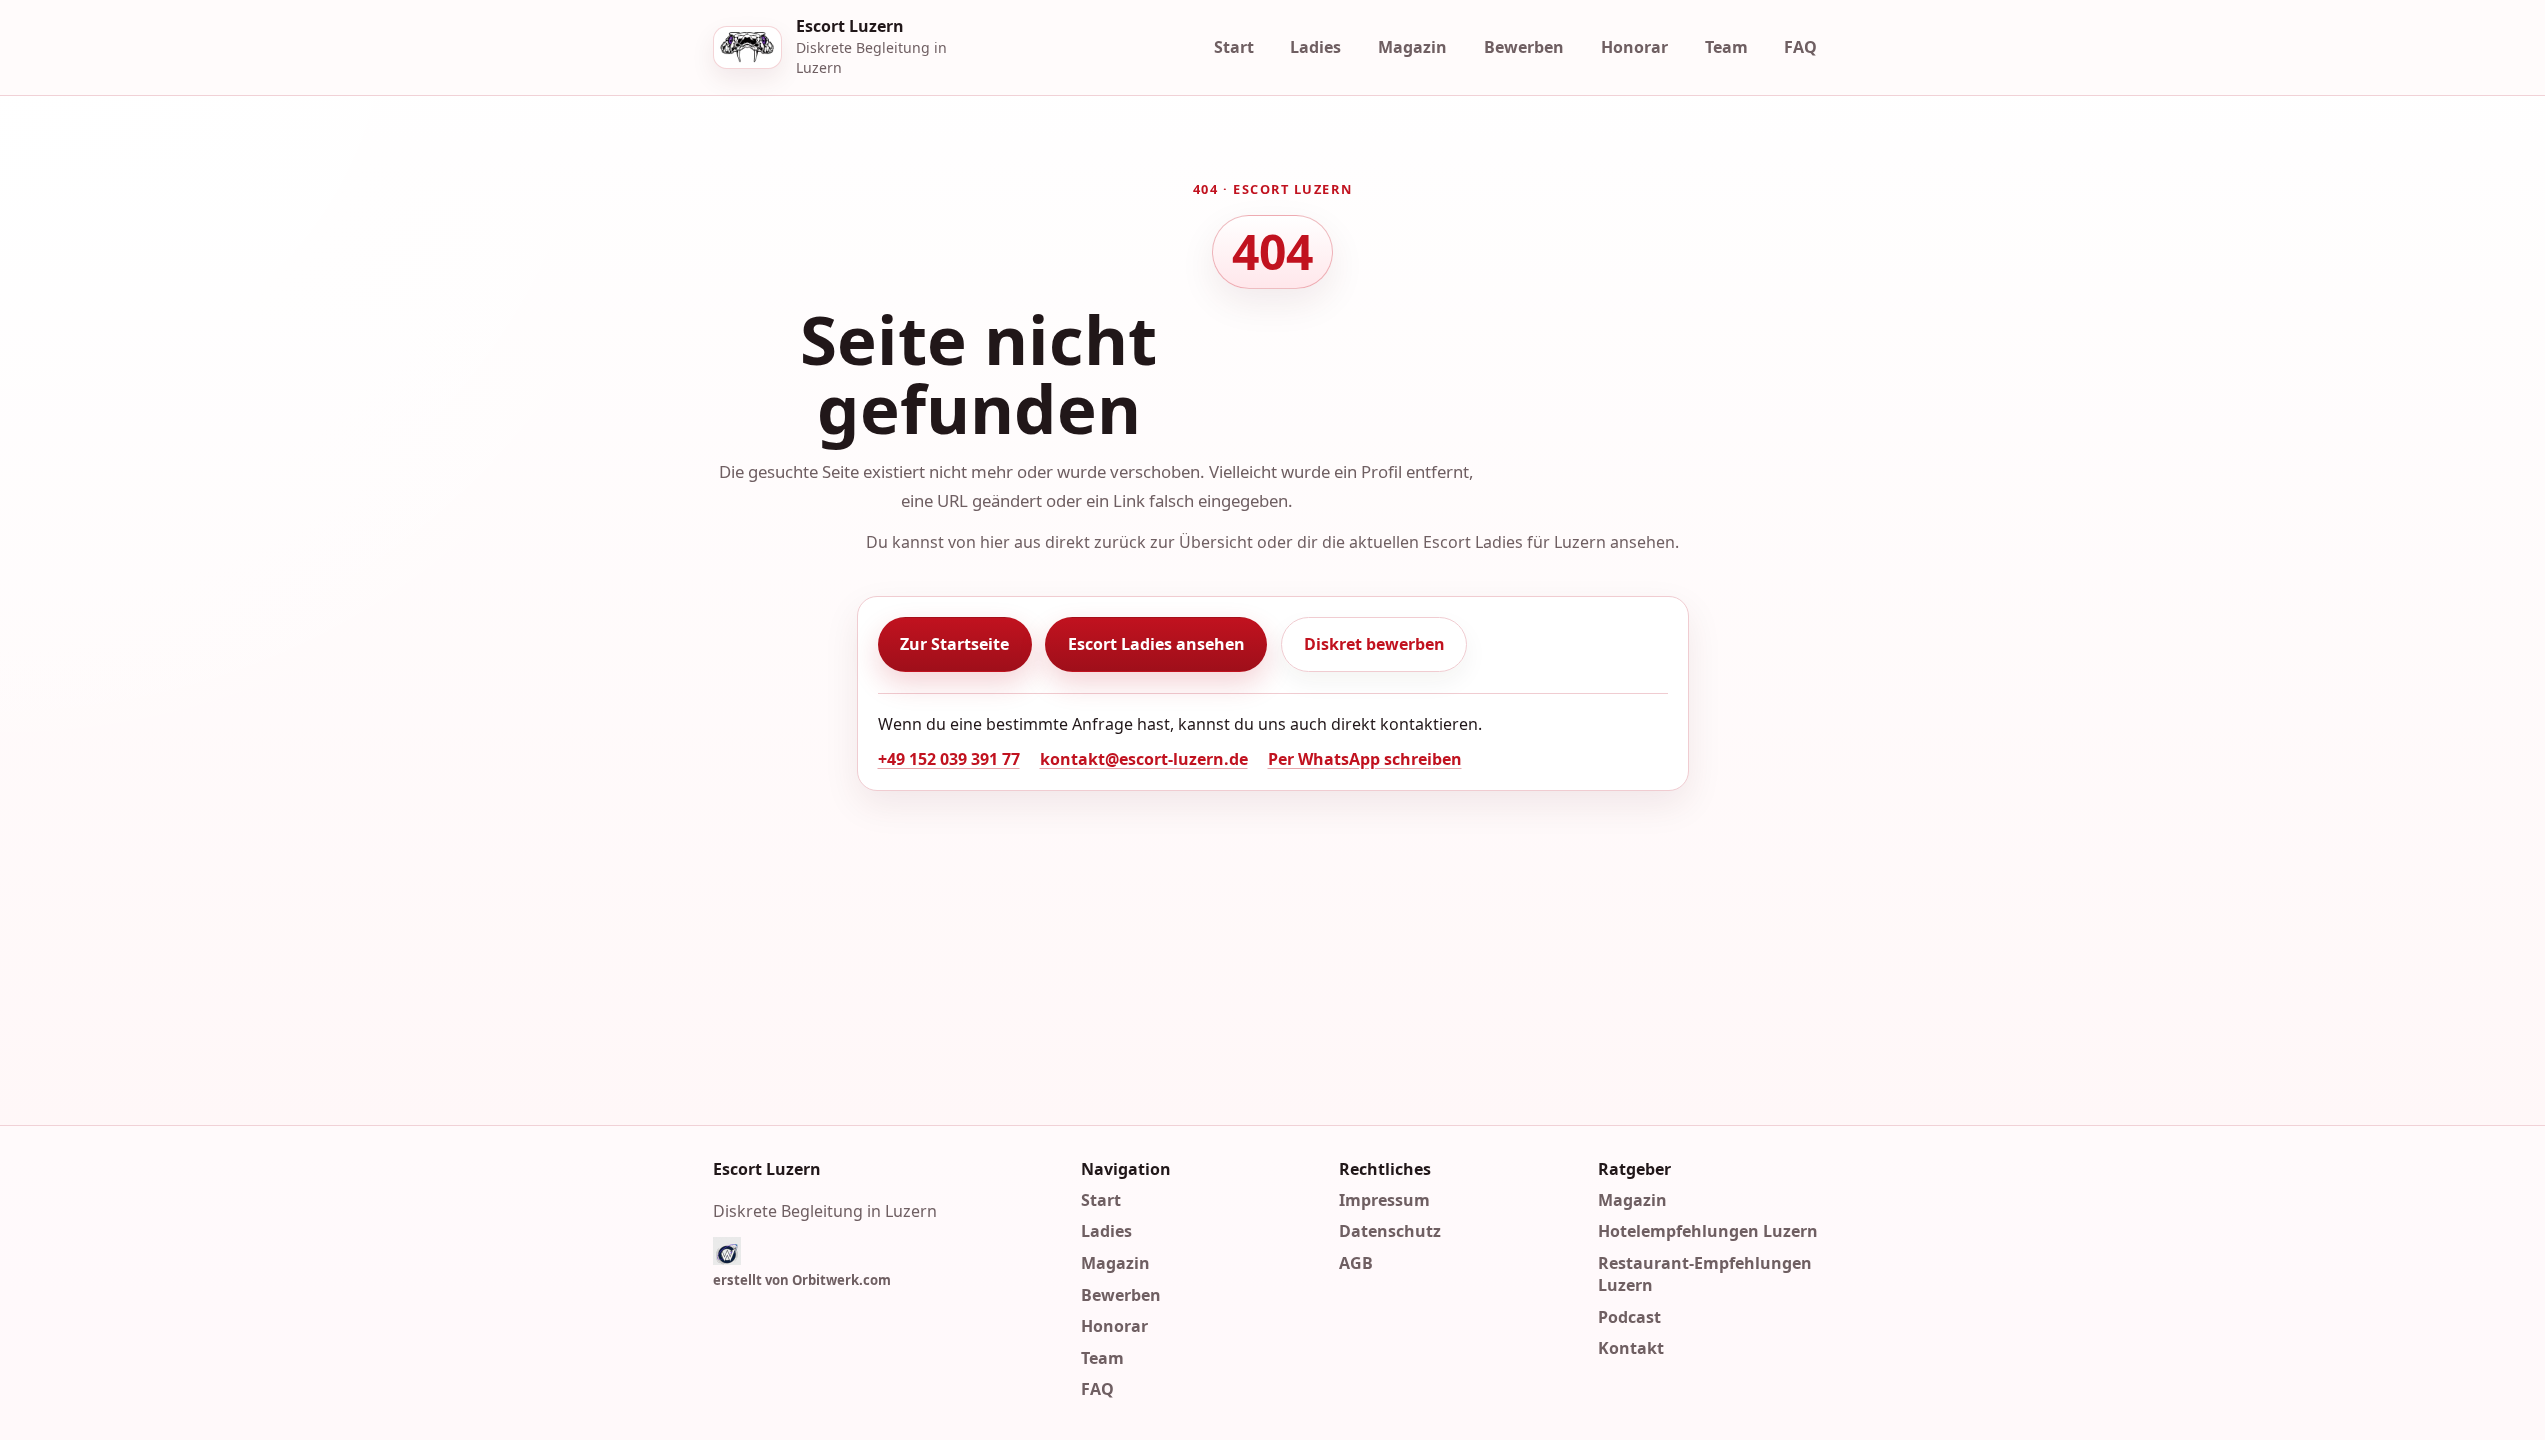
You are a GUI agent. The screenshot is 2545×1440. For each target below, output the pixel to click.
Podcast (1629, 1316)
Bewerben (1524, 47)
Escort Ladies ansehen (1156, 644)
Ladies (1315, 47)
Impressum (1384, 1199)
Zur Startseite (954, 644)
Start (1234, 47)
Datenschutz (1390, 1231)
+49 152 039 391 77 (949, 759)
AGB (1356, 1263)
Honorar (1634, 47)
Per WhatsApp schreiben (1365, 759)
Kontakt (1631, 1348)
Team (1726, 47)
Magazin (1412, 47)
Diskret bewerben (1374, 644)
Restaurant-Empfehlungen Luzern (1705, 1274)
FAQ (1800, 47)
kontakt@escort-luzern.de (1144, 759)
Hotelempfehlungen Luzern (1708, 1231)
